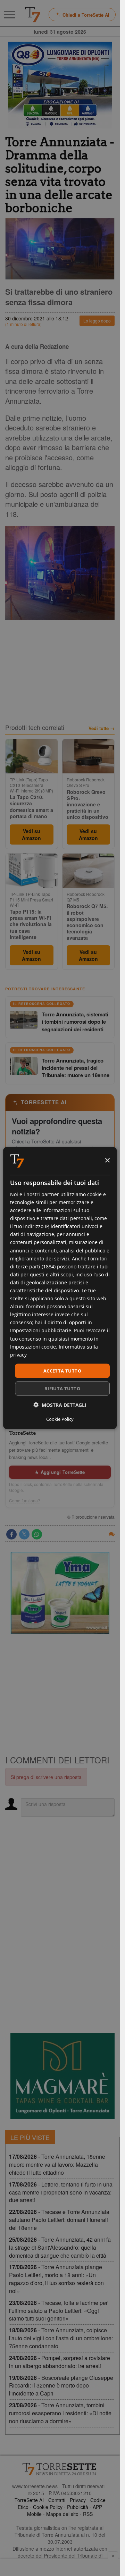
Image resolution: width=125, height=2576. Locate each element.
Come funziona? (25, 1501)
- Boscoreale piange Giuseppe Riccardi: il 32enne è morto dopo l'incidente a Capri (61, 2386)
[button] (60, 1405)
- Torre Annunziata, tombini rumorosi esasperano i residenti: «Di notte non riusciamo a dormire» (60, 2413)
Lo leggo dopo (97, 321)
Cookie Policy (48, 2507)
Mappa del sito (62, 2514)
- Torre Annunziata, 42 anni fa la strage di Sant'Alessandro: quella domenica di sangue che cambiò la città (60, 2247)
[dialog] (60, 1288)
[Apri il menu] (10, 15)
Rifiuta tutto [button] (62, 1388)
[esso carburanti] (60, 85)
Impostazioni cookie (33, 1346)
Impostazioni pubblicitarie (41, 1330)
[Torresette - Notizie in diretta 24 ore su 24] (60, 2469)
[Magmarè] (62, 2076)
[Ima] (60, 1593)
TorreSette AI (29, 2500)
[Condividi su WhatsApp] (37, 1534)
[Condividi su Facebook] (11, 1534)
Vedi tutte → (102, 728)
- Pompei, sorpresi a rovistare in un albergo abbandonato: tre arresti (60, 2362)
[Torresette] (33, 15)
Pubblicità (78, 2507)
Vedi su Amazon (31, 834)
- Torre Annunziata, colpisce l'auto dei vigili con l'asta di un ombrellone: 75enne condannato (61, 2338)
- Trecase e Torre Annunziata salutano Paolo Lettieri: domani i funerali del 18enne (59, 2220)
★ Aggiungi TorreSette (60, 1472)
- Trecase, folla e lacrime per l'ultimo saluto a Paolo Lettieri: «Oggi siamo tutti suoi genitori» (58, 2311)
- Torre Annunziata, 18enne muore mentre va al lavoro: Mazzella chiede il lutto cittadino (57, 2164)
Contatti (57, 2500)
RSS (88, 2514)
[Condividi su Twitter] (24, 1534)
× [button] (107, 1161)
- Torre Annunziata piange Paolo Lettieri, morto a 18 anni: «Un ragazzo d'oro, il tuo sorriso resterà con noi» (56, 2279)
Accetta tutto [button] (62, 1370)
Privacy (78, 2500)
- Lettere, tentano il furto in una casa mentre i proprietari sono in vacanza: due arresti (61, 2192)
